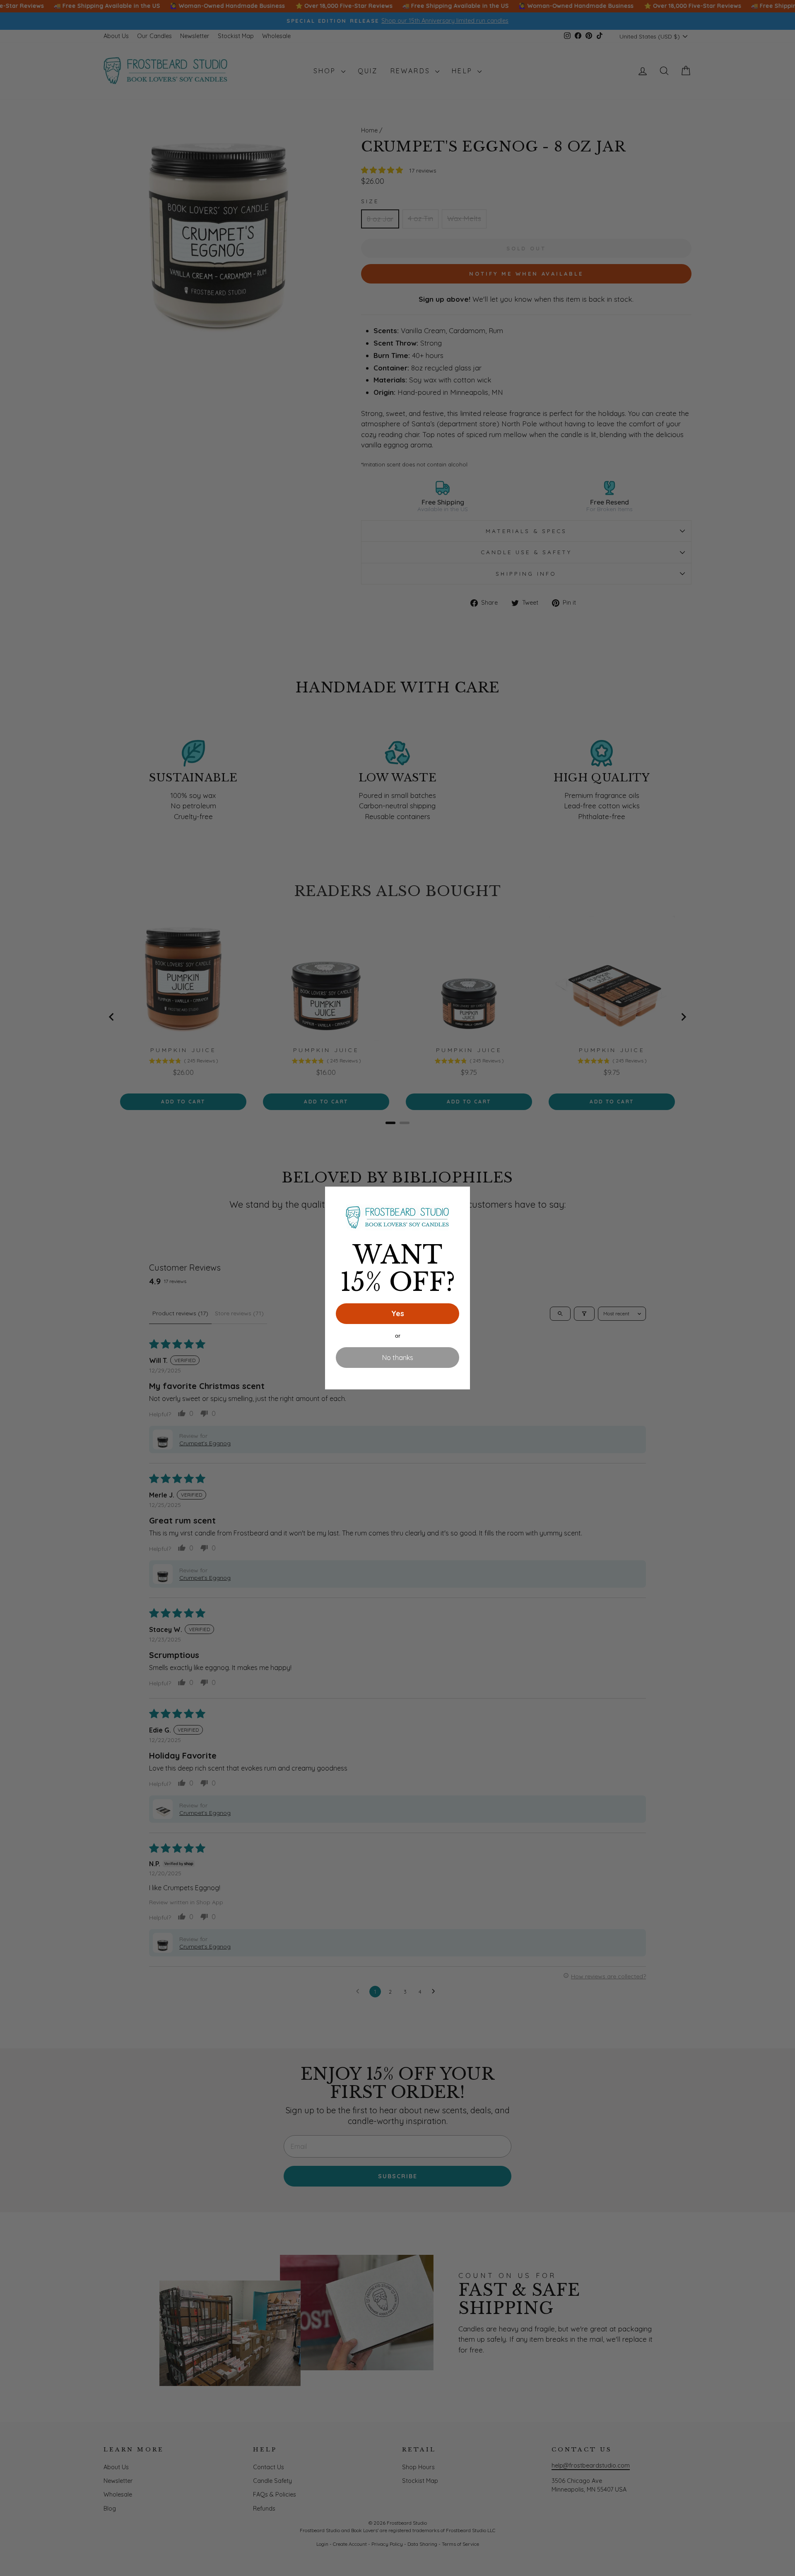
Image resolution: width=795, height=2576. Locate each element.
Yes (398, 1313)
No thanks (398, 1358)
